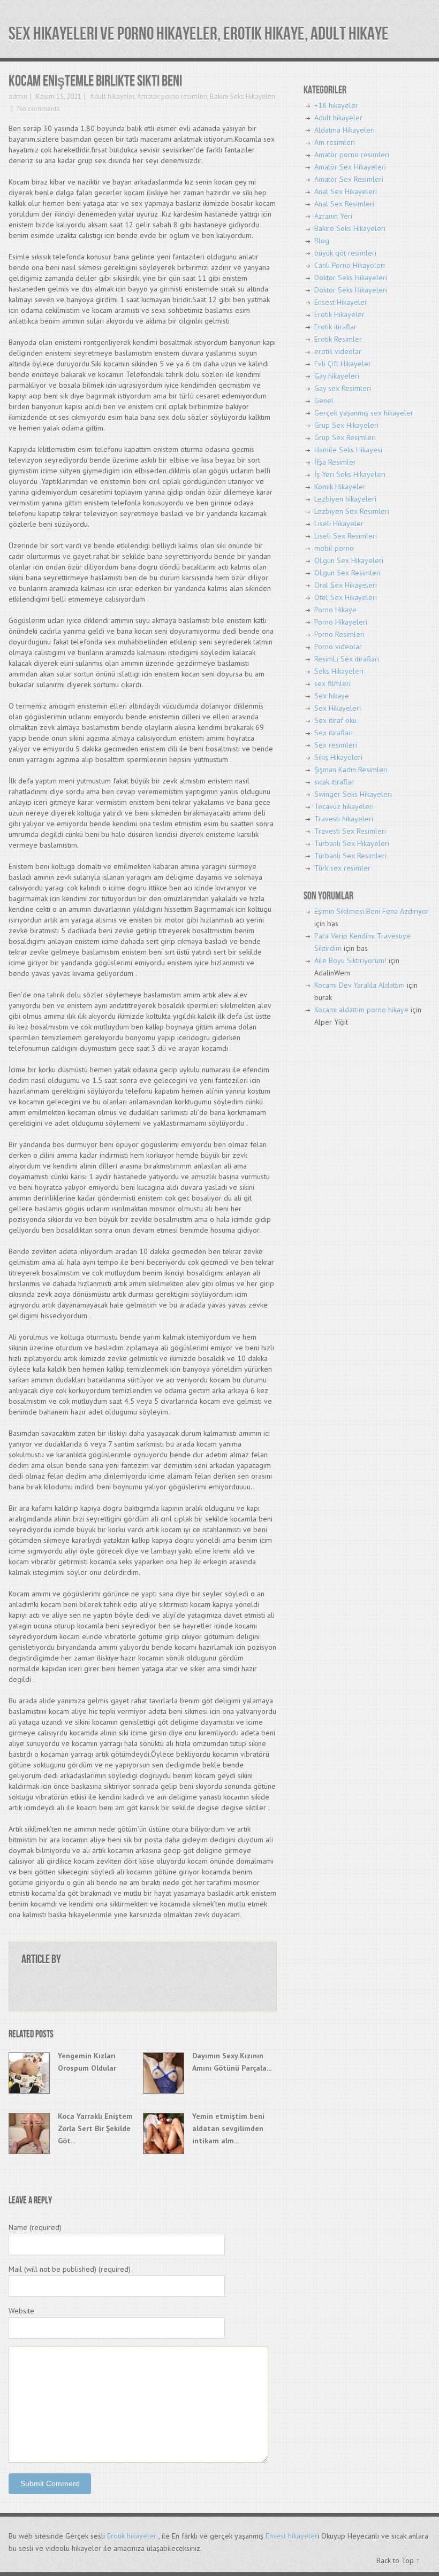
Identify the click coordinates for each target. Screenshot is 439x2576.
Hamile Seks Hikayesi (348, 450)
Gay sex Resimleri (343, 388)
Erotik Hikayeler (339, 314)
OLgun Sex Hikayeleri (349, 560)
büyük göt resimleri (345, 253)
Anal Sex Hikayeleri (346, 191)
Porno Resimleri (339, 634)
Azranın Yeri (333, 216)
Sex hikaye (332, 696)
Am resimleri (335, 142)
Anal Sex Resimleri (344, 204)
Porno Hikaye (335, 610)
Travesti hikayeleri (344, 819)
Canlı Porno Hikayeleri (350, 265)
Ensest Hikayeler (341, 302)
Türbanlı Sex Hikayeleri (352, 843)
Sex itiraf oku (335, 720)
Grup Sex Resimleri (345, 437)
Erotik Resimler (338, 339)
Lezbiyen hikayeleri (345, 499)
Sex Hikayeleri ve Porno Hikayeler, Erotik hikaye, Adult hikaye (199, 34)
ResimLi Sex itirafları (347, 659)
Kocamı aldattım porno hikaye (361, 1010)
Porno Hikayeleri (341, 622)
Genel (324, 401)
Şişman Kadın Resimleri (351, 770)
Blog (322, 241)
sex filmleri (332, 683)
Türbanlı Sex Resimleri (350, 856)
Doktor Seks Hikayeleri (351, 278)
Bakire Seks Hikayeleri (243, 97)
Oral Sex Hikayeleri (346, 585)
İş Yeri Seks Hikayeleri (350, 474)
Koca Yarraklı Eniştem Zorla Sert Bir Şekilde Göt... (95, 2128)
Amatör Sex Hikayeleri (350, 167)
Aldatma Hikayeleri (345, 130)
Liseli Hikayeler (339, 524)
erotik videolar (338, 351)
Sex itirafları (334, 733)
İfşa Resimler (335, 462)
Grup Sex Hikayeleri (346, 425)
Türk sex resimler (342, 868)
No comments (38, 109)
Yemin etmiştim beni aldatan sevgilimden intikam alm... (228, 2128)
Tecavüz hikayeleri (344, 806)
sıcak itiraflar (334, 782)
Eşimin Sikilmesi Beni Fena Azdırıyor (372, 911)
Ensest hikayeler (292, 2536)
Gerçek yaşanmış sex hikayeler (364, 413)
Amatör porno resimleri (172, 97)
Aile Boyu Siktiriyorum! (350, 960)
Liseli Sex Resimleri (346, 536)
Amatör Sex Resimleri (349, 179)
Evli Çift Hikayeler (343, 364)
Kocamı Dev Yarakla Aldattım (359, 985)
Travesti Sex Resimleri (350, 831)
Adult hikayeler (112, 97)
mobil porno (334, 548)
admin (18, 97)
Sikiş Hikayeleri (338, 757)
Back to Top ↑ (398, 2560)
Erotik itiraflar (335, 327)
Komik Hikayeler (340, 487)
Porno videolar (338, 647)
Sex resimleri (336, 745)
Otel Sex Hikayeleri (346, 597)
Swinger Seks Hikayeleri (353, 794)
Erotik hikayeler (132, 2536)
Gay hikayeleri (337, 376)
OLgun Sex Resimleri (347, 573)
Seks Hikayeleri (339, 671)
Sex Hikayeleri (338, 708)
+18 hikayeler (336, 105)
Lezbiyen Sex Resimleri (352, 511)
